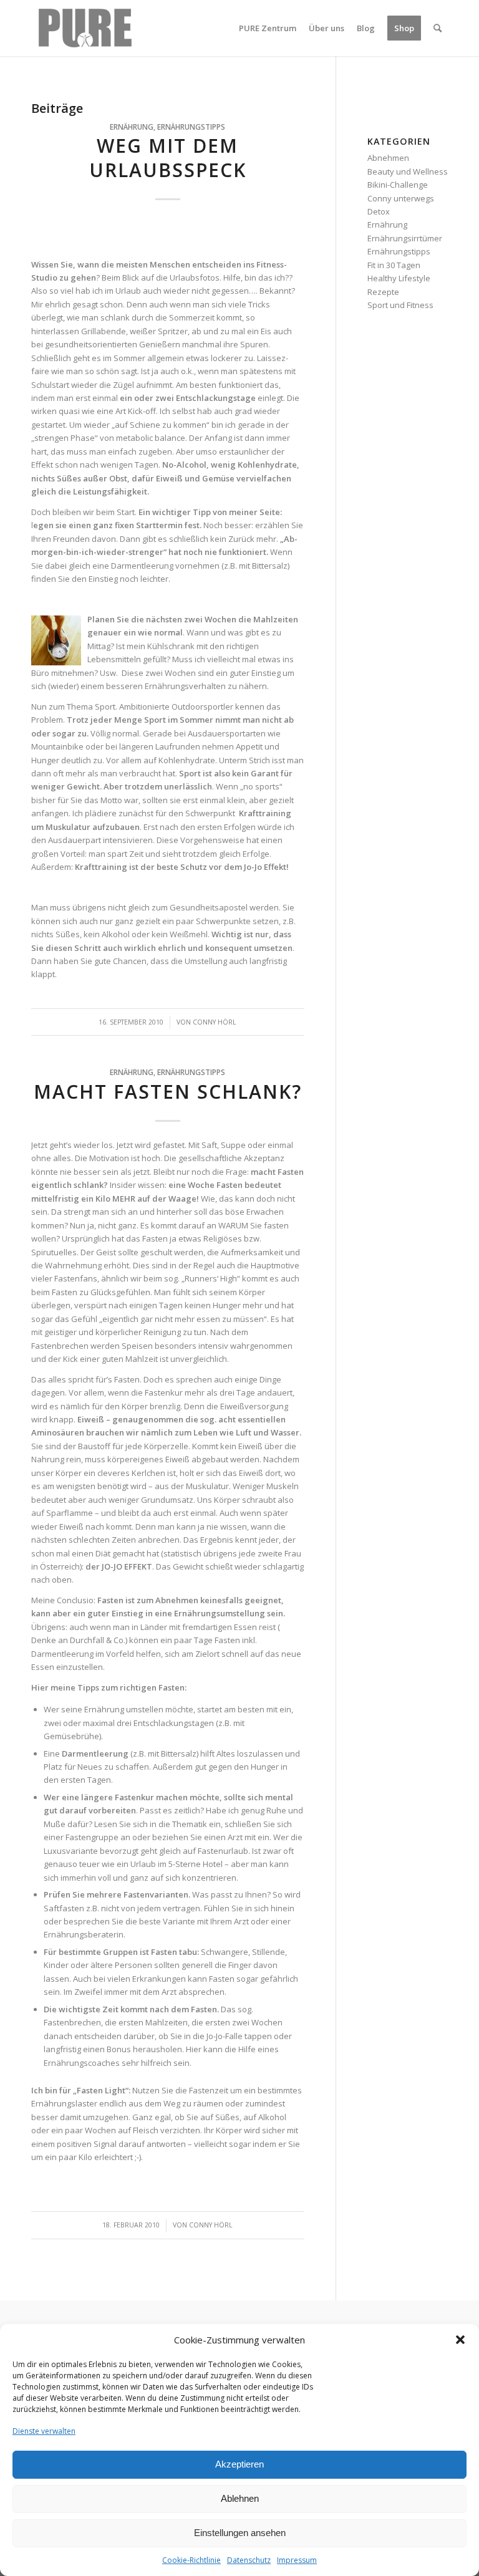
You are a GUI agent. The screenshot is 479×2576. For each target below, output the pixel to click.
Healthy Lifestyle (399, 278)
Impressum (297, 2560)
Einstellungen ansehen (240, 2533)
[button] (460, 2340)
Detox (379, 211)
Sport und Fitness (400, 305)
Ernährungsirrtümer (405, 238)
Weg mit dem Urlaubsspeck (168, 158)
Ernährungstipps (191, 127)
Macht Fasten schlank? (168, 1092)
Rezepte (383, 292)
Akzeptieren (239, 2464)
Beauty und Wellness (408, 171)
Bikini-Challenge (398, 185)
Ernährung (132, 127)
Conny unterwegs (401, 198)
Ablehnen (240, 2498)
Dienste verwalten (44, 2431)
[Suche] (438, 28)
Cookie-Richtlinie (191, 2560)
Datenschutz (249, 2560)
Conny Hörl (215, 1022)
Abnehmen (388, 158)
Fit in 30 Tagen (394, 265)
